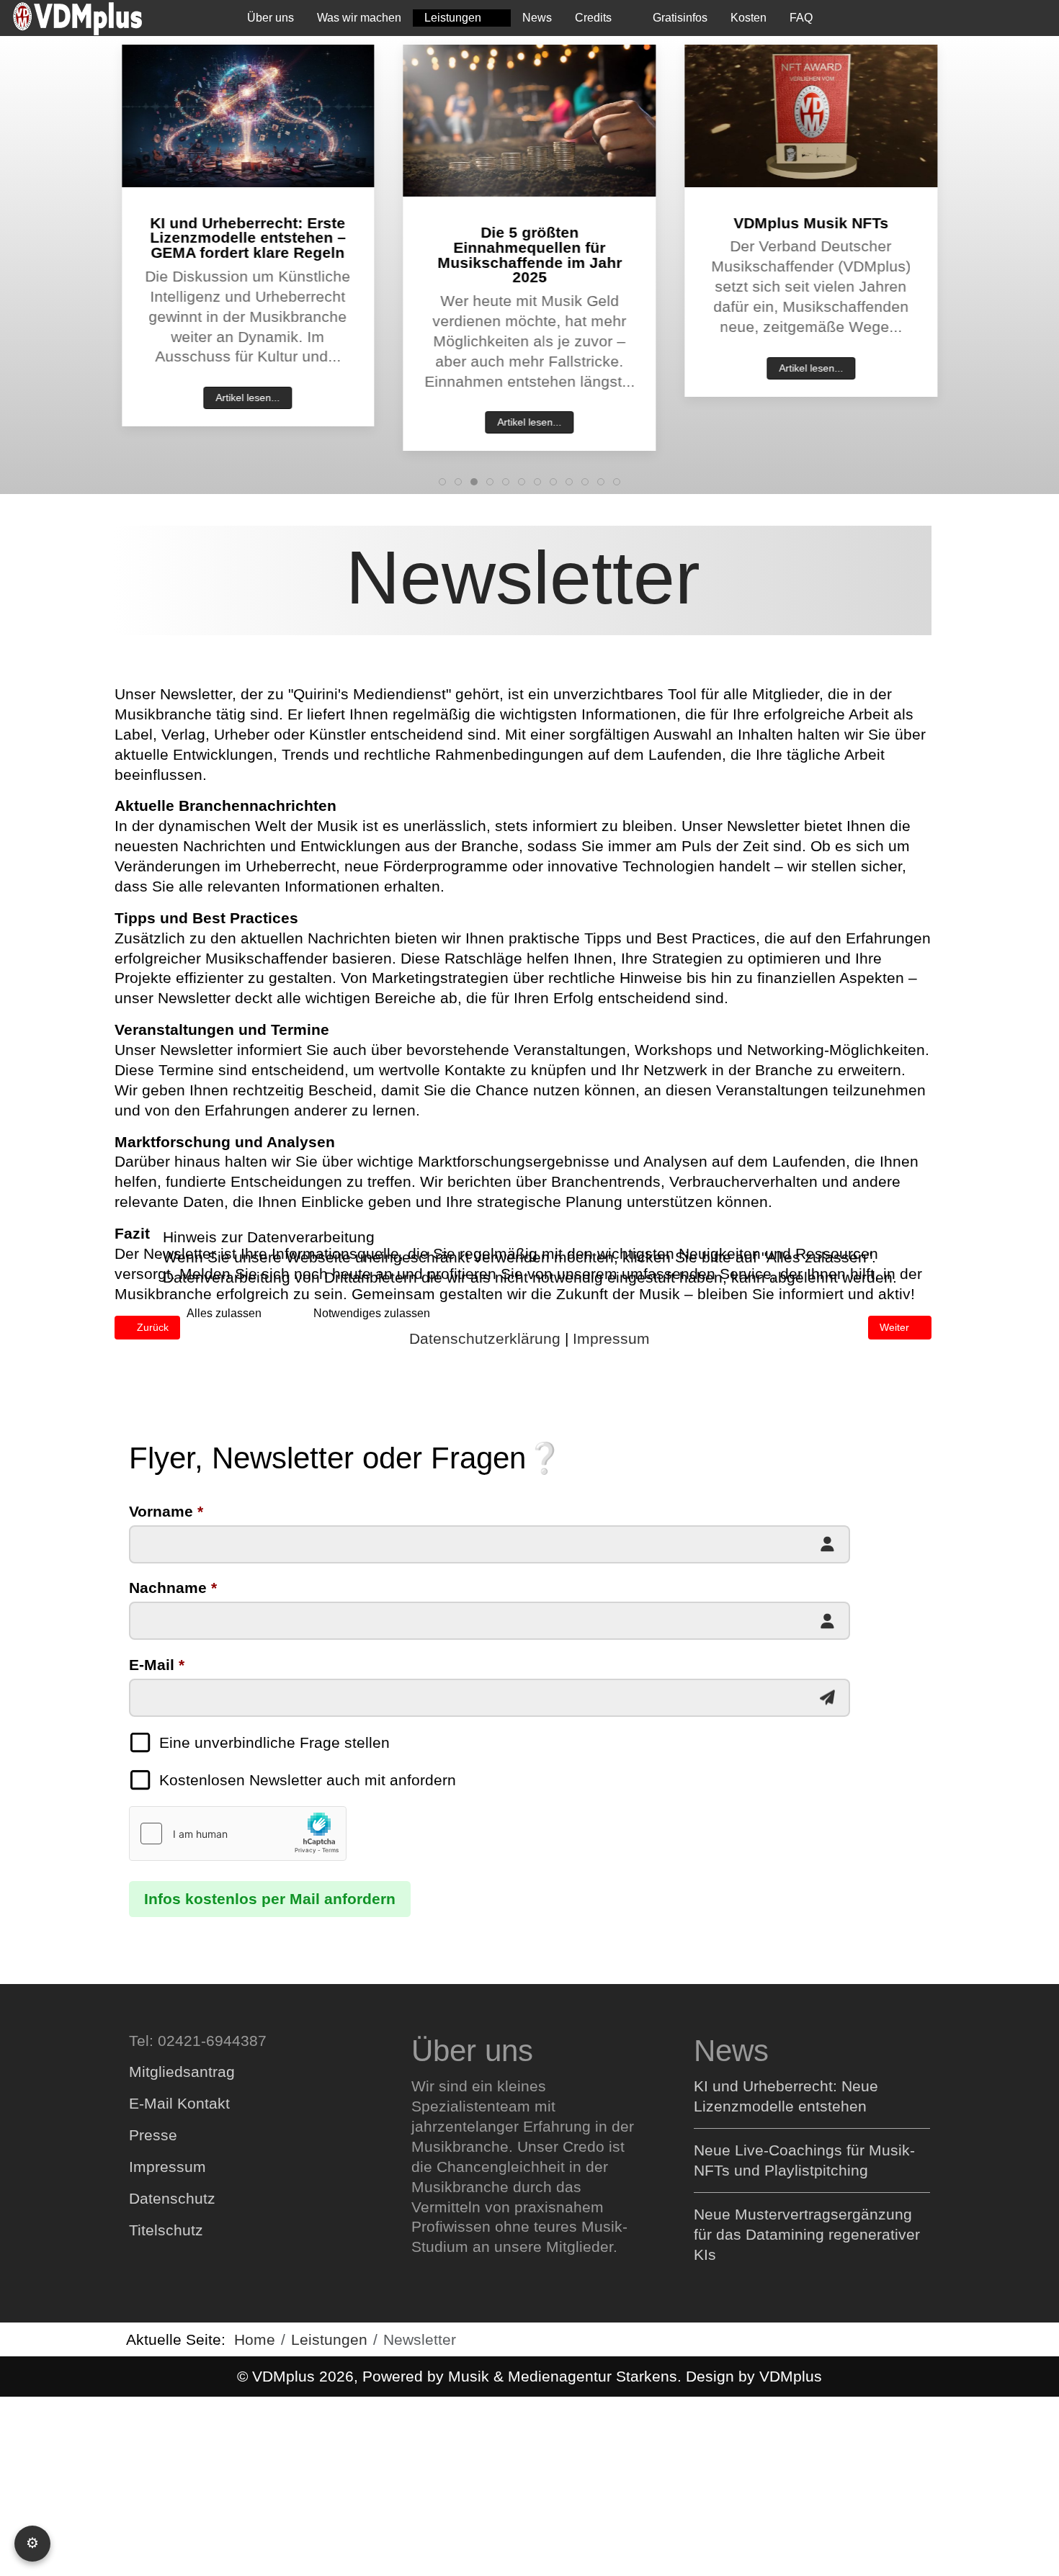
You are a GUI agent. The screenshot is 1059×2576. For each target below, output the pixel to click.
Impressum (611, 1338)
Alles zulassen (224, 1313)
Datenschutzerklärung (485, 1338)
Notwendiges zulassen (372, 1313)
